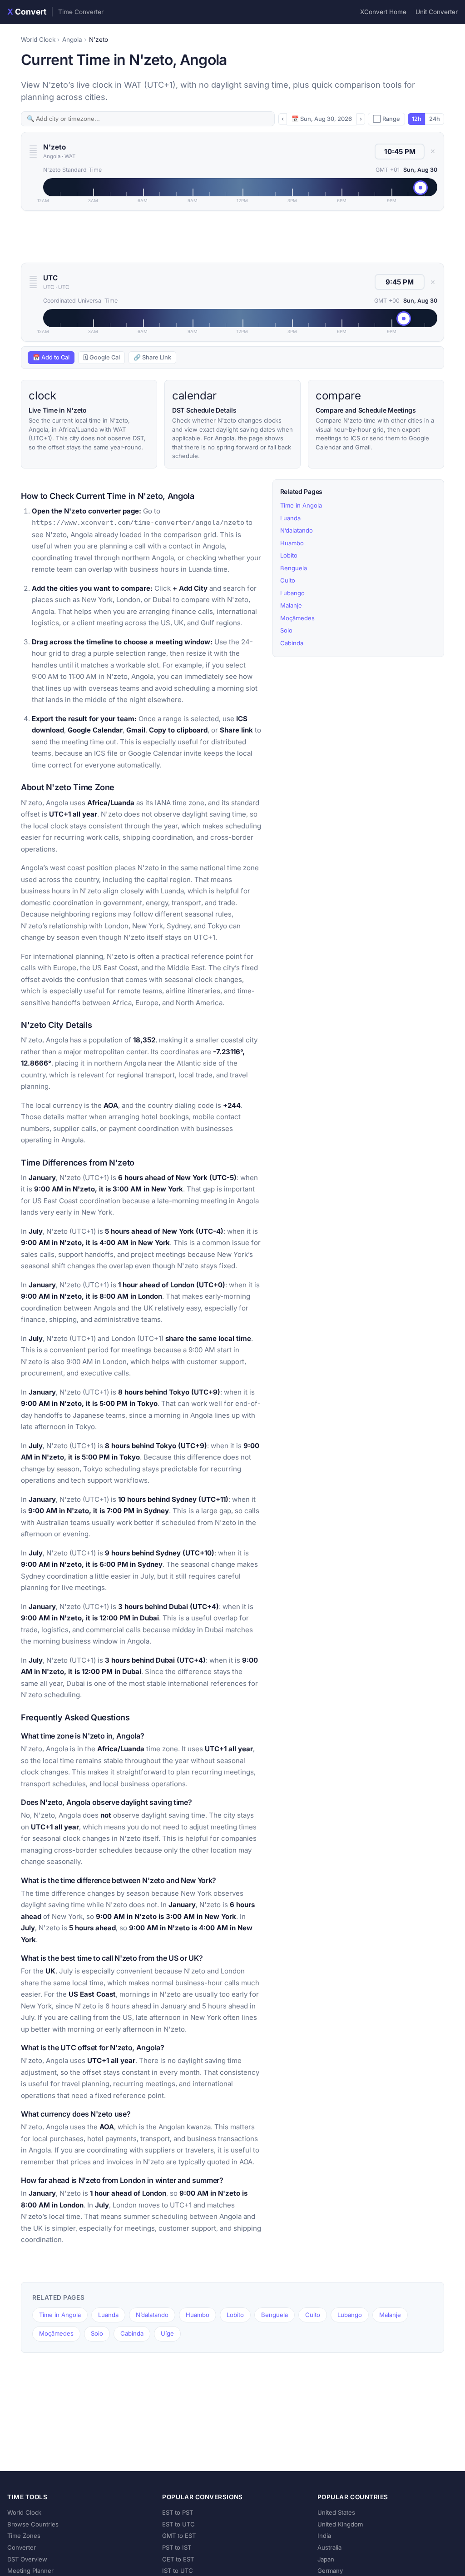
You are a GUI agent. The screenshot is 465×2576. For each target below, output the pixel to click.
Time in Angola (301, 505)
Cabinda (292, 643)
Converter (22, 2547)
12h (417, 119)
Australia (329, 2547)
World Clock (38, 40)
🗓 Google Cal (101, 357)
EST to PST (178, 2512)
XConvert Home (383, 12)
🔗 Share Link (152, 357)
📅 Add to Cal (51, 357)
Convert (55, 12)
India (324, 2536)
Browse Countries (33, 2524)
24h (435, 119)
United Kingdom (340, 2524)
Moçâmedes (297, 618)
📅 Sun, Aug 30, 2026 (322, 119)
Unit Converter (437, 12)
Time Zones (24, 2536)
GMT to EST (179, 2536)
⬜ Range (386, 119)
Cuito (288, 580)
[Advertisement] (232, 237)
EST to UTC (178, 2524)
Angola (72, 40)
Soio (286, 630)
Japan (326, 2559)
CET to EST (178, 2559)
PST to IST (177, 2547)
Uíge (167, 2333)
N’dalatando (297, 530)
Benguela (294, 568)
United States (336, 2512)
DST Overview (27, 2559)
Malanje (291, 605)
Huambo (292, 543)
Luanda (290, 518)
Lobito (289, 555)
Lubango (292, 593)
